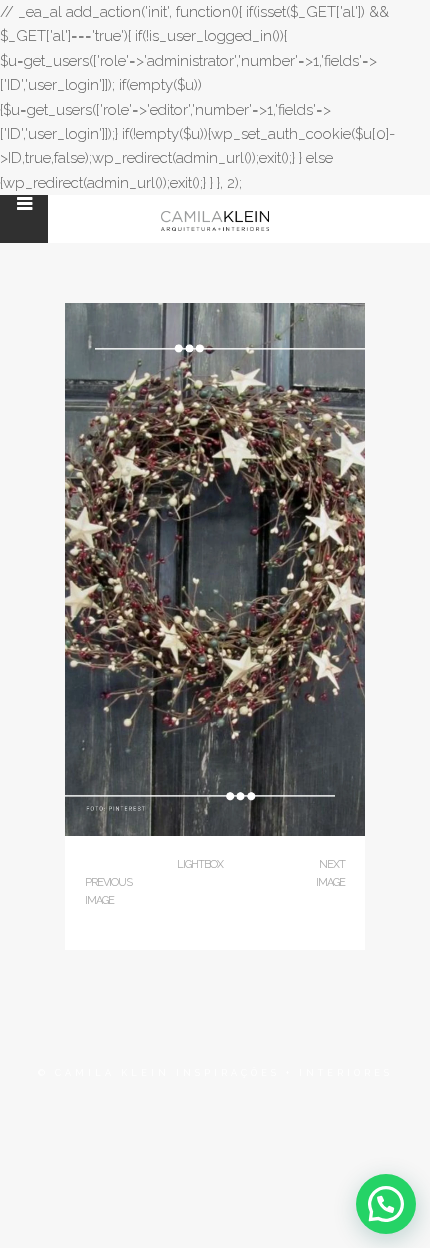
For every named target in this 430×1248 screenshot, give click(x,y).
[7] (215, 831)
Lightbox (200, 864)
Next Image (330, 873)
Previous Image (108, 891)
